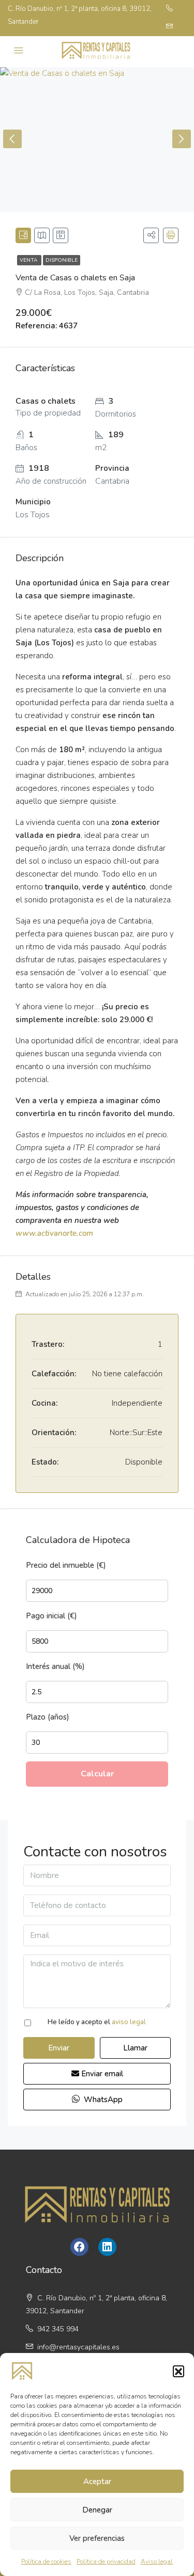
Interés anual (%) (55, 1666)
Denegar (97, 2510)
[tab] (23, 235)
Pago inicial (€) (51, 1616)
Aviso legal (157, 2562)
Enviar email (101, 2074)
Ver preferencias (97, 2538)
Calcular (97, 1774)
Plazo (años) (48, 1717)
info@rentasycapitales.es (78, 2347)
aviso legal (129, 2022)
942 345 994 (57, 2329)
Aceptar (97, 2482)
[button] (178, 2371)
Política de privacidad (106, 2562)
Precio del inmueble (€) (66, 1565)
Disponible (62, 260)
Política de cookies (46, 2562)
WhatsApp (102, 2100)
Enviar (59, 2048)
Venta (29, 260)
